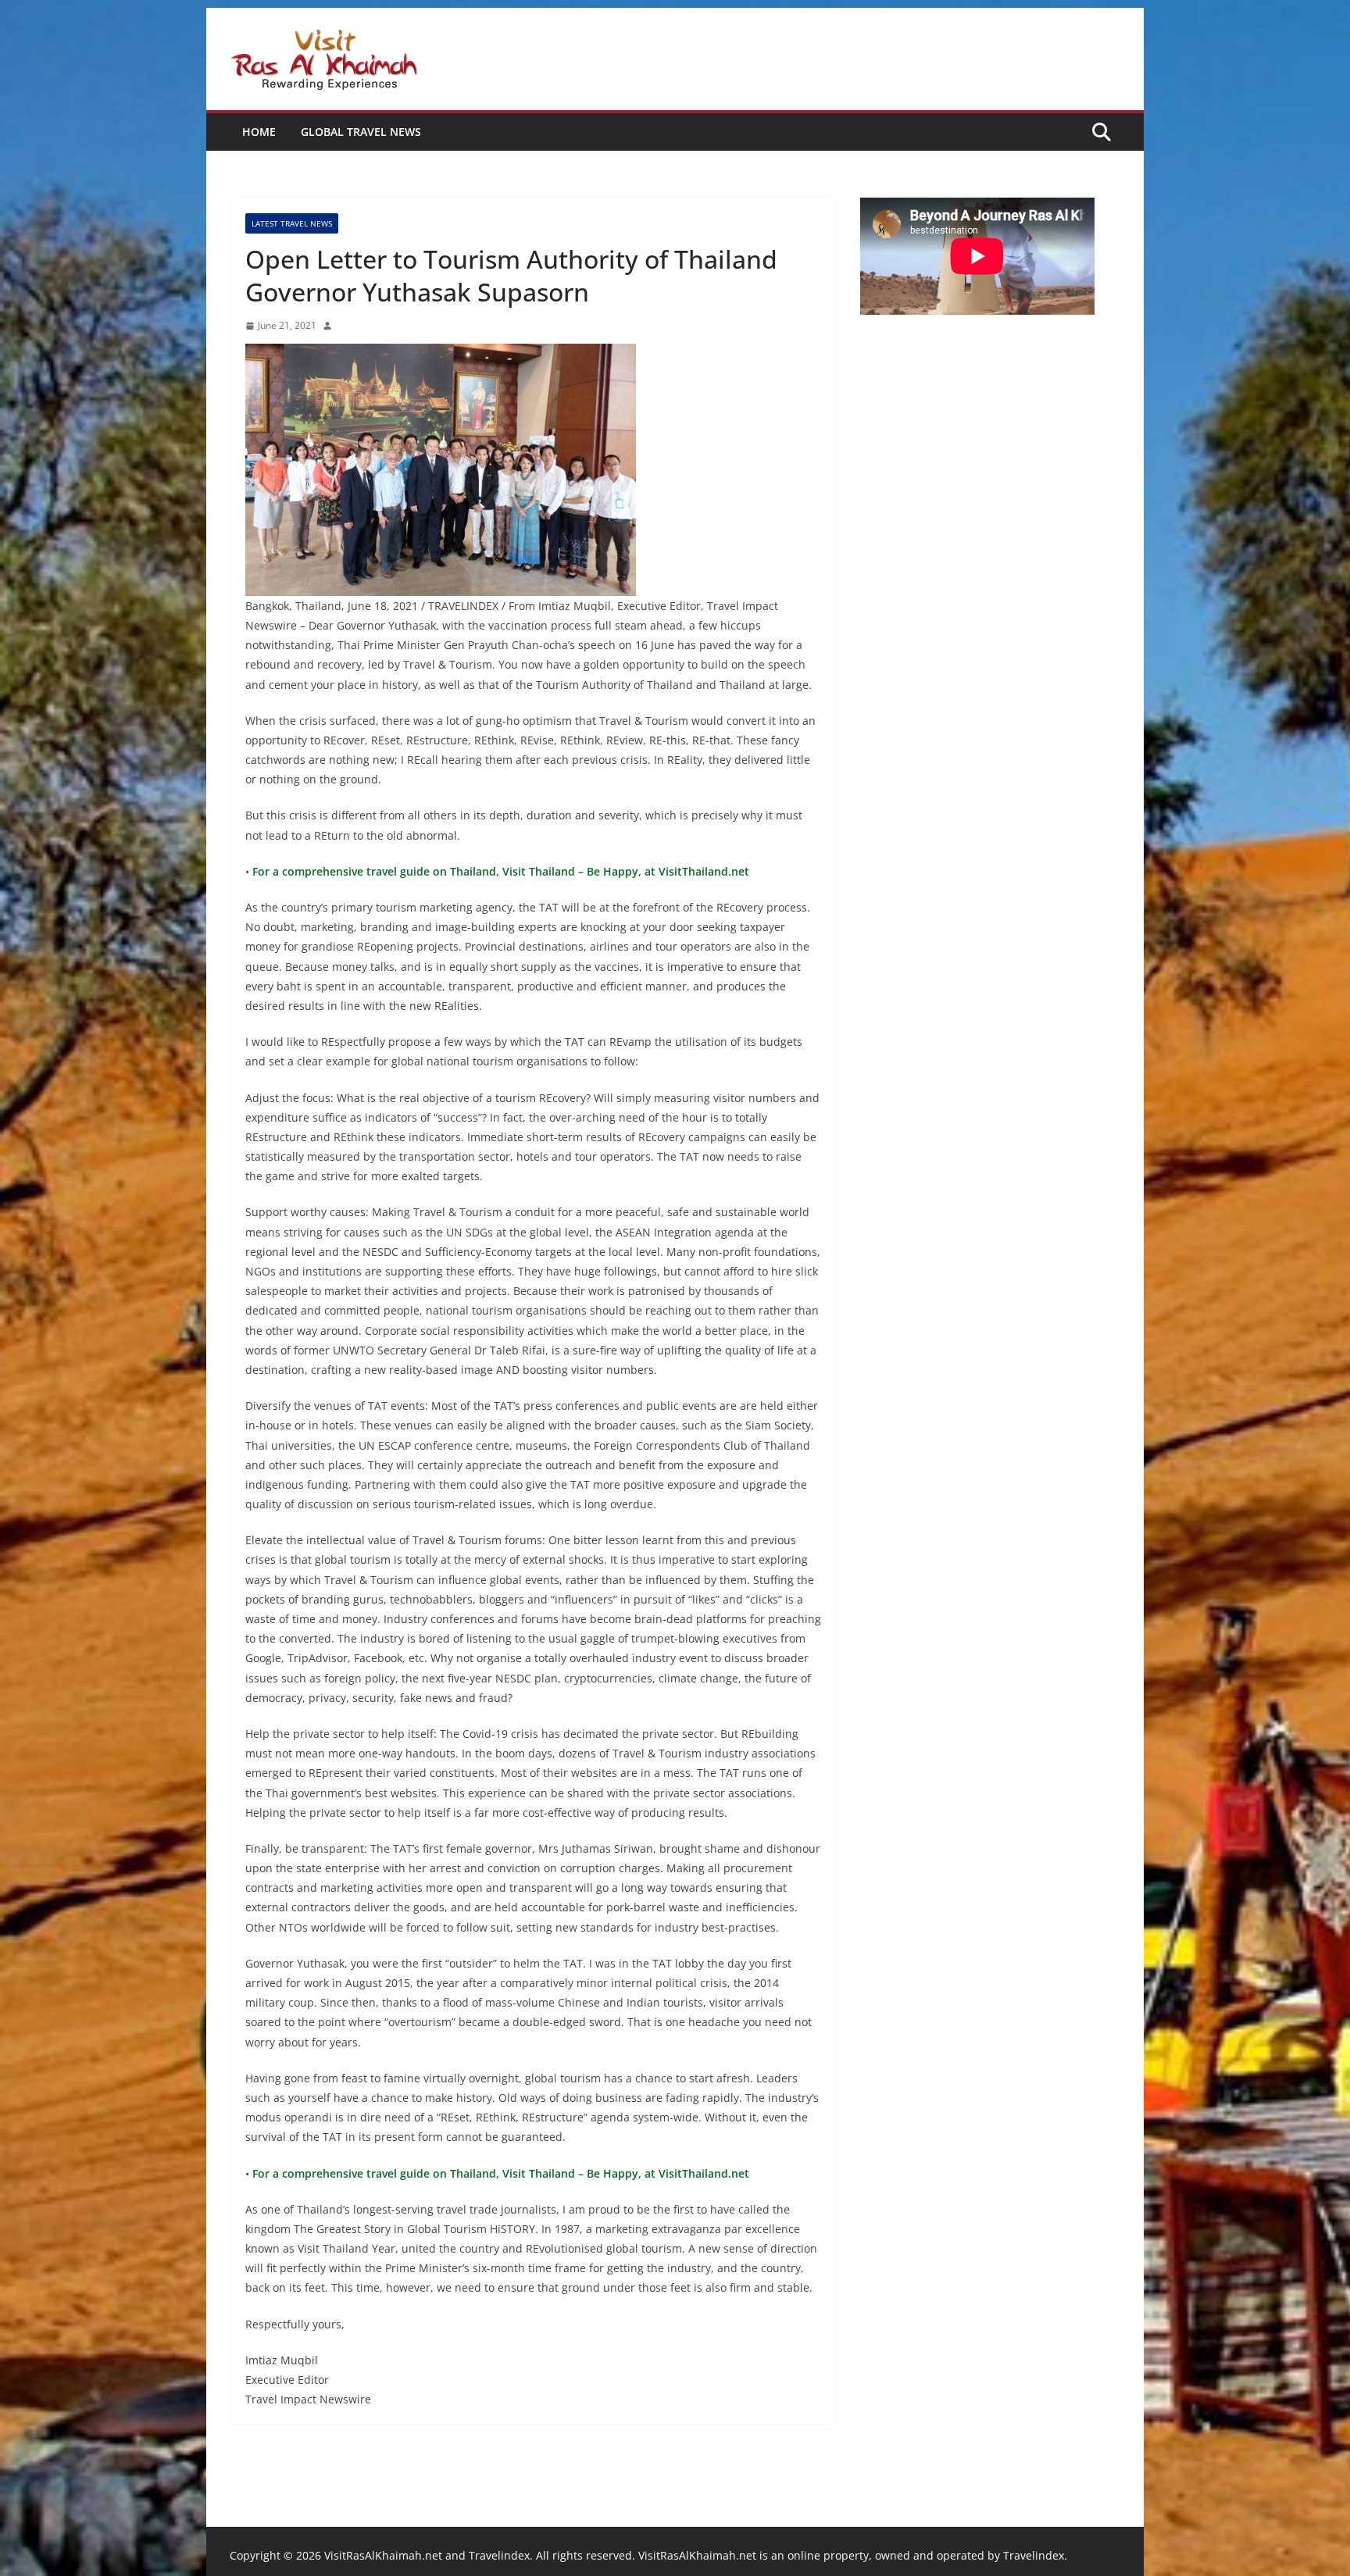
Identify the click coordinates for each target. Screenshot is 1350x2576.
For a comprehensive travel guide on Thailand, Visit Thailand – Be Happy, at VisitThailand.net (499, 871)
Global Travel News (361, 132)
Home (259, 132)
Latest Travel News (292, 223)
